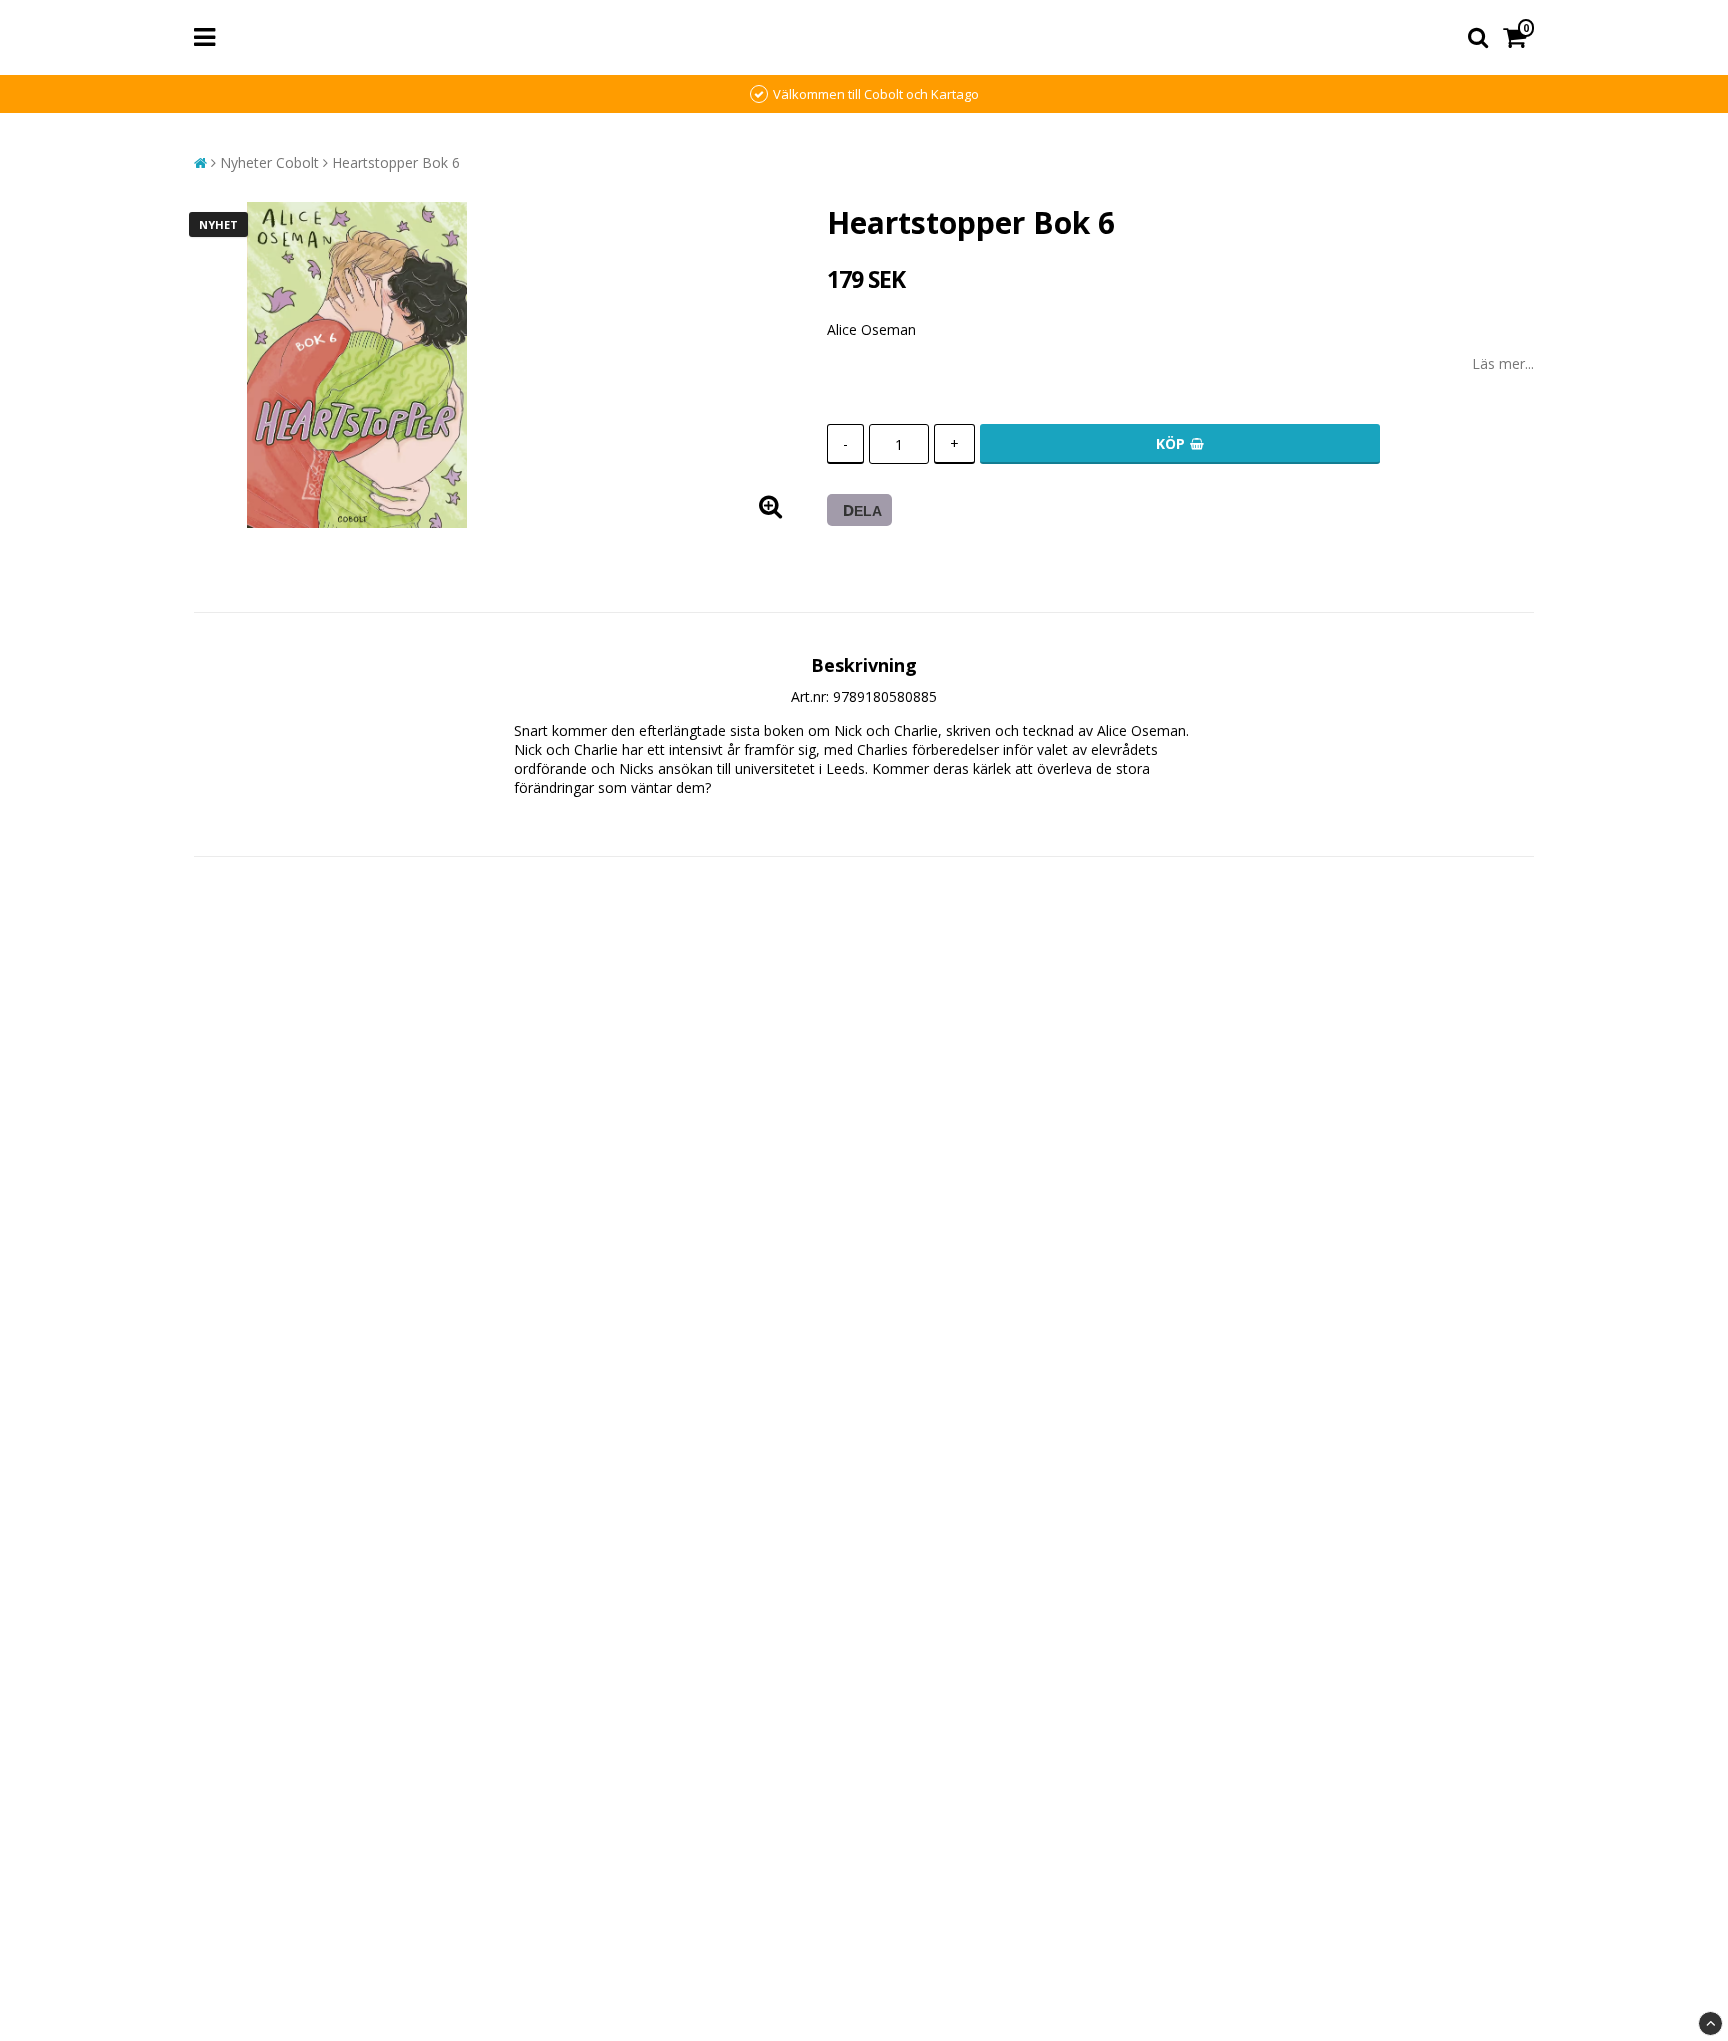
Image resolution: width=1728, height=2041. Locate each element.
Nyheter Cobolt (269, 162)
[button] (1518, 37)
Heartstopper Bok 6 (396, 162)
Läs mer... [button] (1503, 363)
